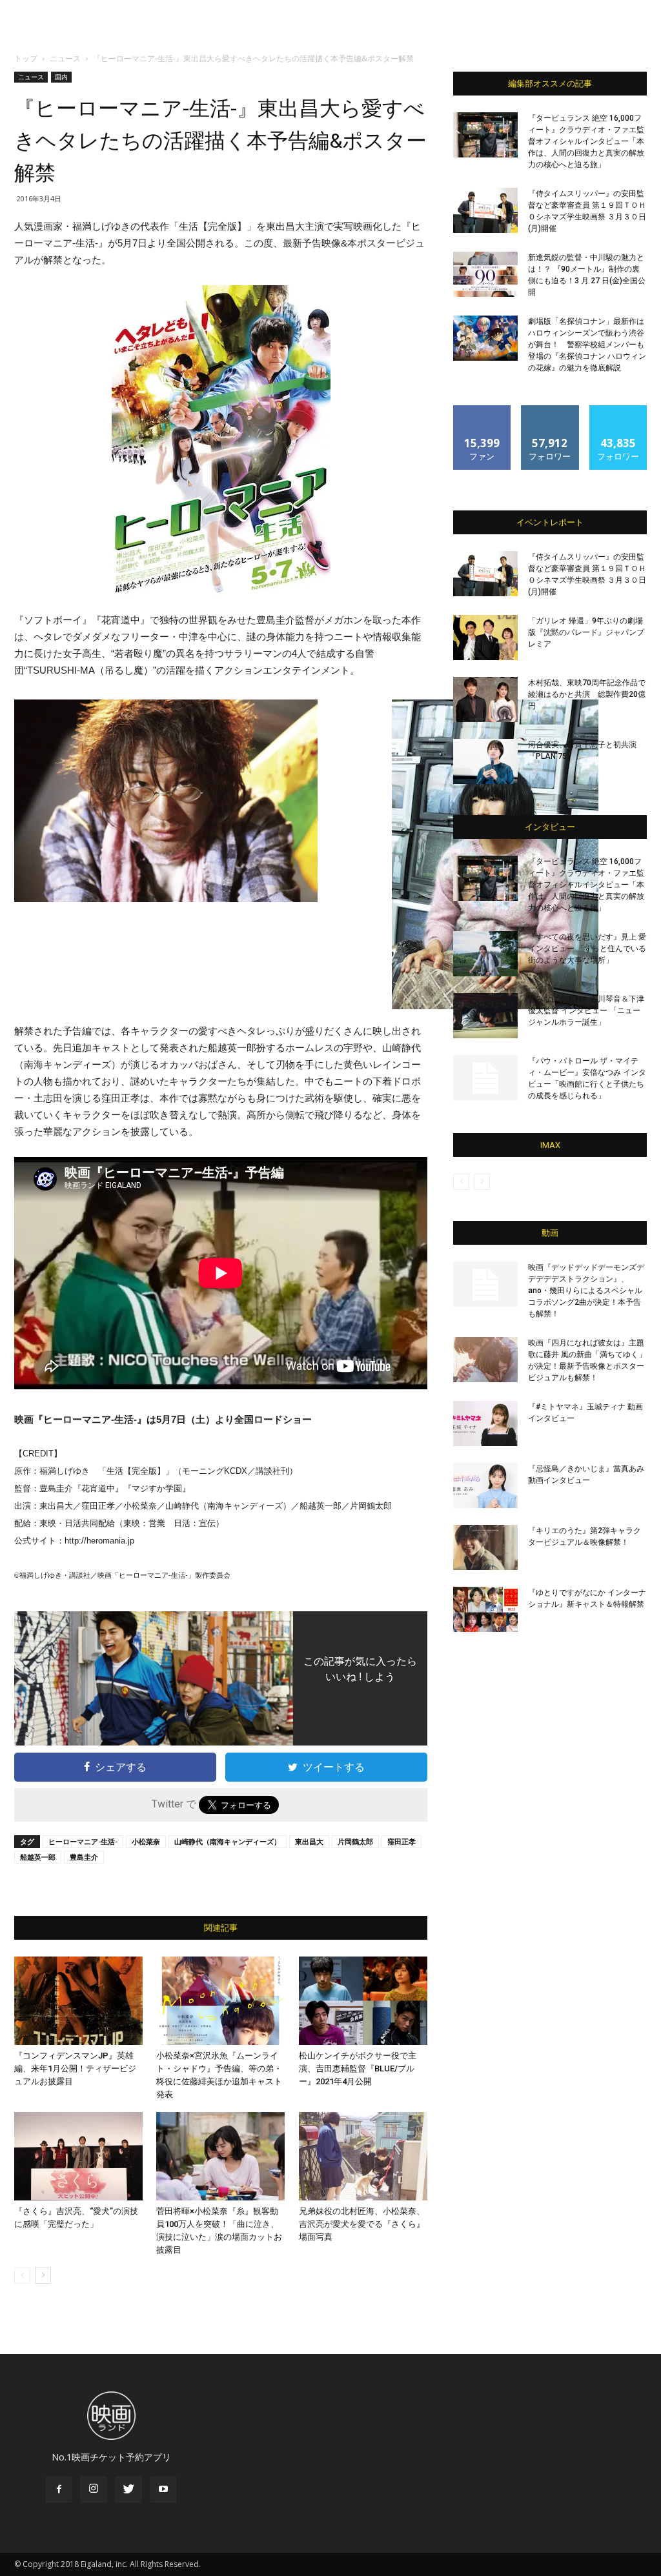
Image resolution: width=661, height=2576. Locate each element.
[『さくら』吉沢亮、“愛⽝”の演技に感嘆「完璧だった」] (78, 2156)
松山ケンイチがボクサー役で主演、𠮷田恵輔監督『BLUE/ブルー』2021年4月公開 (358, 2068)
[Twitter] (128, 2490)
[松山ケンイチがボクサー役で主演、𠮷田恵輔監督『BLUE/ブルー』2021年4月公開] (363, 2001)
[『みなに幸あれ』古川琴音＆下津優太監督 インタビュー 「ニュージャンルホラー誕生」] (485, 1016)
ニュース (65, 58)
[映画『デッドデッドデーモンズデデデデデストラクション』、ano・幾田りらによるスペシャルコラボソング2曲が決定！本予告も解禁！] (485, 1284)
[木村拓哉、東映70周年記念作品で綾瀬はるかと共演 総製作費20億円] (485, 699)
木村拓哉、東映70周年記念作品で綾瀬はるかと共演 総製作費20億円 (587, 694)
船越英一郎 (38, 1857)
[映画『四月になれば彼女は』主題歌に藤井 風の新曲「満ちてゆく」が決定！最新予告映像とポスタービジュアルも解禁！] (485, 1360)
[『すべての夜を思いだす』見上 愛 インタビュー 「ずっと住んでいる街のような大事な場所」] (485, 954)
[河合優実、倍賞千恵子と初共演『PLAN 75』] (485, 761)
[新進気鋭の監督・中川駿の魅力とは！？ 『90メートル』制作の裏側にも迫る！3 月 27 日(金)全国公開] (485, 274)
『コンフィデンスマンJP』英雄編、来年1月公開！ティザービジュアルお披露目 (75, 2068)
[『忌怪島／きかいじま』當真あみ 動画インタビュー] (485, 1485)
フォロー (550, 410)
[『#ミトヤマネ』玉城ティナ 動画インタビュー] (485, 1424)
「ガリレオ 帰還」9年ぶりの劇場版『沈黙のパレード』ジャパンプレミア (586, 632)
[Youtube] (163, 2490)
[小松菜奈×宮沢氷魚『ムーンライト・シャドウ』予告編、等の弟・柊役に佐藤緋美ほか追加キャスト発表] (220, 2001)
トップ (26, 58)
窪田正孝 (402, 1841)
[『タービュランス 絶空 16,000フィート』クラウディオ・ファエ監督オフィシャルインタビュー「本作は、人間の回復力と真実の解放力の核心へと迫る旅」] (485, 135)
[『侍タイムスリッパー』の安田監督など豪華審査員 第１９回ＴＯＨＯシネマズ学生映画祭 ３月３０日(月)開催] (485, 210)
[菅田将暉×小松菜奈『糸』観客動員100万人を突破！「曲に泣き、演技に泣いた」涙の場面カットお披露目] (220, 2156)
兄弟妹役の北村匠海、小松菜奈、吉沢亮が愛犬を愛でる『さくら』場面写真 (362, 2224)
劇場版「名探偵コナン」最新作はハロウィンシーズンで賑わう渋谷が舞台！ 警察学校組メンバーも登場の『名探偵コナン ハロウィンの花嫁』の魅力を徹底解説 (587, 345)
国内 (61, 77)
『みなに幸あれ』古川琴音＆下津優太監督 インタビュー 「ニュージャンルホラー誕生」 (586, 1011)
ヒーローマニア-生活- (83, 1841)
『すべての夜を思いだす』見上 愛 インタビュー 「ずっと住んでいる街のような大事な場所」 (587, 949)
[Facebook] (59, 2490)
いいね (483, 410)
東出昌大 (309, 1841)
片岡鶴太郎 (355, 1841)
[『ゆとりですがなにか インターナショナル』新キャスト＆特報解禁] (485, 1609)
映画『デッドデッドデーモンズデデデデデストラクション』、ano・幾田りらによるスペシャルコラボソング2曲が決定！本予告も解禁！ (586, 1291)
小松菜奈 (146, 1841)
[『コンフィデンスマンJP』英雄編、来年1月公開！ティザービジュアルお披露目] (78, 2001)
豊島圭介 (84, 1857)
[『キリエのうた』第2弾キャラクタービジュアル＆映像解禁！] (485, 1547)
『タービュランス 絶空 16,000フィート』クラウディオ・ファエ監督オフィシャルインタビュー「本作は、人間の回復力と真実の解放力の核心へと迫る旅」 (586, 141)
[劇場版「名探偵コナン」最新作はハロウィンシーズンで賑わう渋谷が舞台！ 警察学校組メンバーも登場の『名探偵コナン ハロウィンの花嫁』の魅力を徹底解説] (485, 338)
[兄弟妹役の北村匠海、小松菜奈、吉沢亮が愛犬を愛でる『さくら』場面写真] (363, 2156)
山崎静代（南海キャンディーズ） (228, 1841)
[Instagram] (94, 2490)
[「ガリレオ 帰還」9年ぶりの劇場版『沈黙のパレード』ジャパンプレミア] (485, 638)
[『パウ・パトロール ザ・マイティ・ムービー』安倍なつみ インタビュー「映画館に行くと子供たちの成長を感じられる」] (485, 1078)
